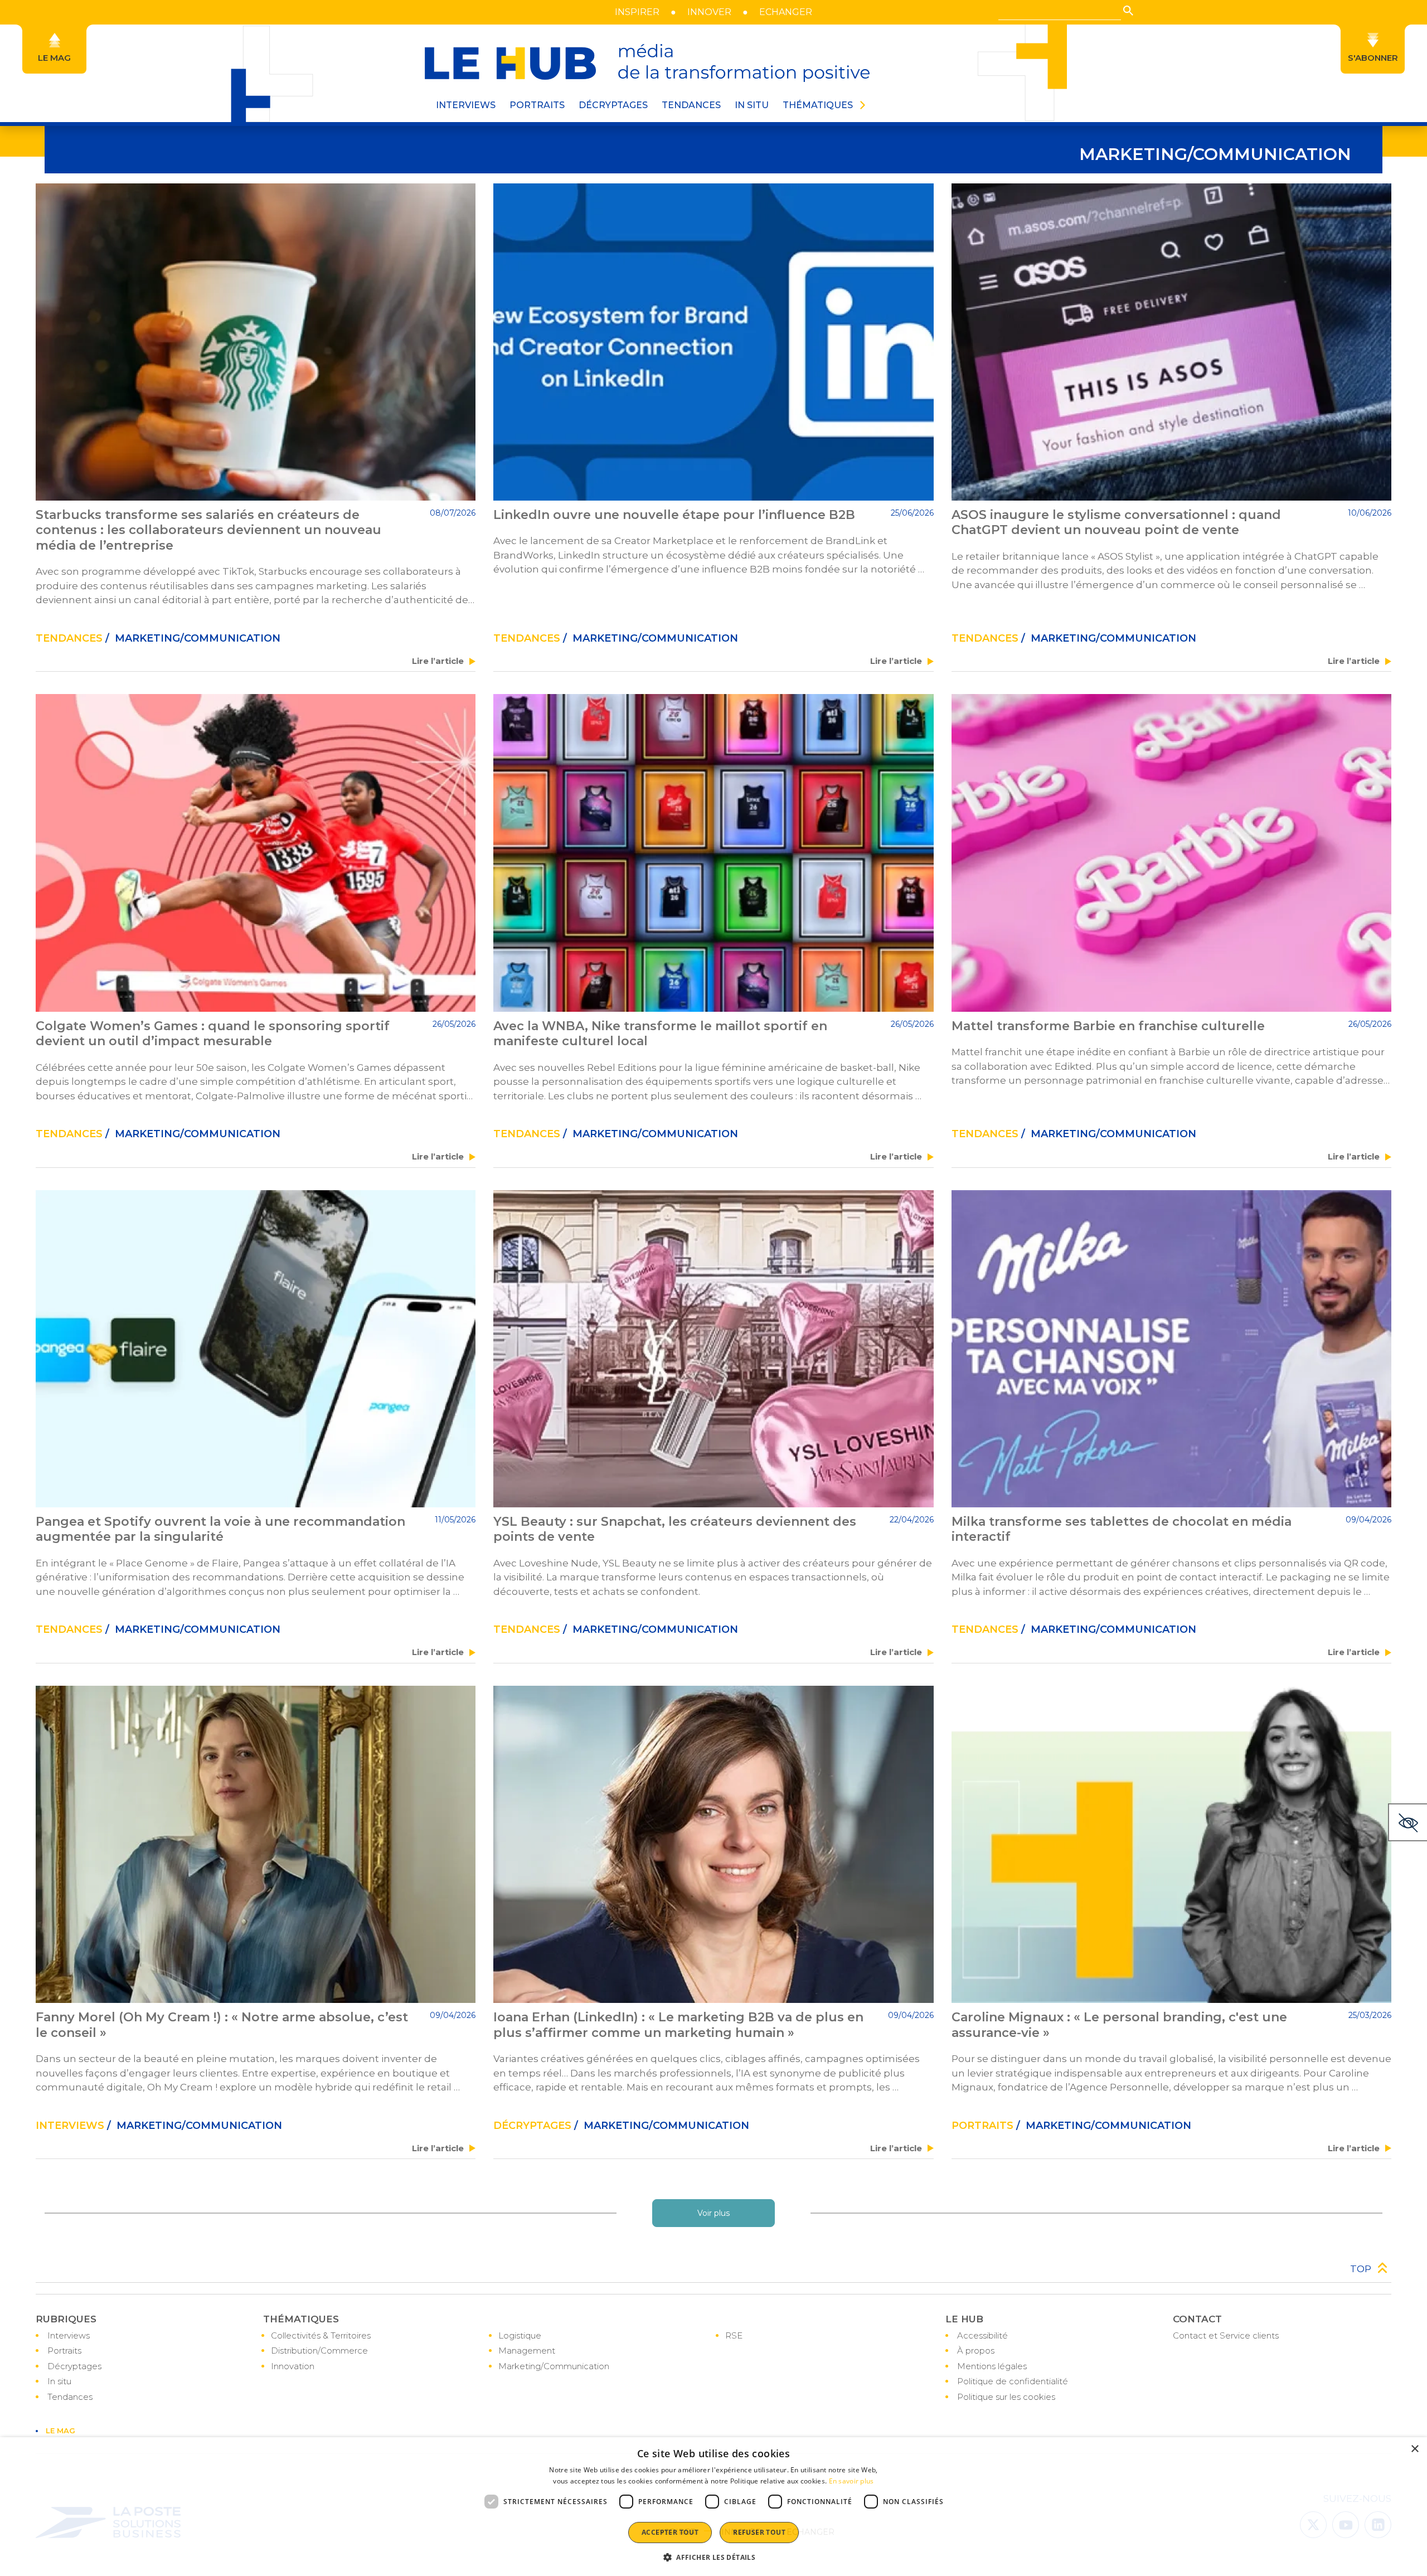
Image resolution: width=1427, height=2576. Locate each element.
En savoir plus (851, 2481)
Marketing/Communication (554, 2366)
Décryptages (74, 2366)
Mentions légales (992, 2366)
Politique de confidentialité (1013, 2381)
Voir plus (713, 2213)
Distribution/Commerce (319, 2351)
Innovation (293, 2366)
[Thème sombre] (1407, 1822)
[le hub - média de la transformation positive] (647, 63)
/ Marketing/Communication (191, 638)
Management (527, 2351)
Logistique (520, 2335)
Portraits (64, 2351)
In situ (59, 2381)
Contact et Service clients (1226, 2335)
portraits (982, 2126)
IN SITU (752, 105)
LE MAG (60, 2431)
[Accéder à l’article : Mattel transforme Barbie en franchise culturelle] (1171, 853)
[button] (1128, 11)
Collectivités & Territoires (321, 2335)
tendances (69, 638)
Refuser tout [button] (759, 2532)
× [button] (1414, 2449)
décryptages (532, 2126)
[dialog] (713, 2507)
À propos (976, 2351)
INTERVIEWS (466, 105)
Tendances (691, 105)
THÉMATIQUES (818, 105)
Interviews (70, 2126)
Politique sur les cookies (1006, 2397)
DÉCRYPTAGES (613, 105)
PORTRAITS (537, 105)
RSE (734, 2335)
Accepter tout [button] (670, 2532)
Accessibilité (982, 2335)
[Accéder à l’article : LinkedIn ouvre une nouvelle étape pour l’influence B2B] (713, 342)
